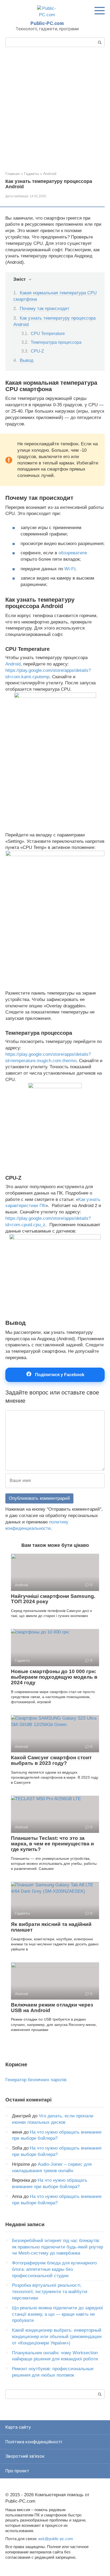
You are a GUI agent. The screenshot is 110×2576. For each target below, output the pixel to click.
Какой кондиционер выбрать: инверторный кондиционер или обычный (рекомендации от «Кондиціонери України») (57, 2337)
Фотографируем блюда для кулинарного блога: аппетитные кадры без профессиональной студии (54, 2269)
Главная (13, 174)
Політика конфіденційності (34, 2442)
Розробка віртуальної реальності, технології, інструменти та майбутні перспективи (50, 2292)
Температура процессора (56, 342)
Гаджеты (32, 174)
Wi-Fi (70, 569)
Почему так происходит (45, 309)
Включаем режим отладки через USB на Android (52, 2008)
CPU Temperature (48, 334)
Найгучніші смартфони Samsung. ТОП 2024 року (53, 1599)
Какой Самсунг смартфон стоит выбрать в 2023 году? (51, 1760)
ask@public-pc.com (56, 2539)
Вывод (27, 360)
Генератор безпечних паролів (36, 2080)
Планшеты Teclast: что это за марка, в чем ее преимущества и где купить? (52, 1844)
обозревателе (73, 553)
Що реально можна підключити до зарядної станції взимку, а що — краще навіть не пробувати (58, 2314)
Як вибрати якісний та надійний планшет (51, 1927)
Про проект (17, 2471)
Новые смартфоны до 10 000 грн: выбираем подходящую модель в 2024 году (54, 1677)
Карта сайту (18, 2427)
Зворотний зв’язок (25, 2456)
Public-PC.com (47, 23)
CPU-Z (37, 351)
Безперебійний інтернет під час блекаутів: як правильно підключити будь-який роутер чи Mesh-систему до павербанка (58, 2247)
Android (50, 174)
